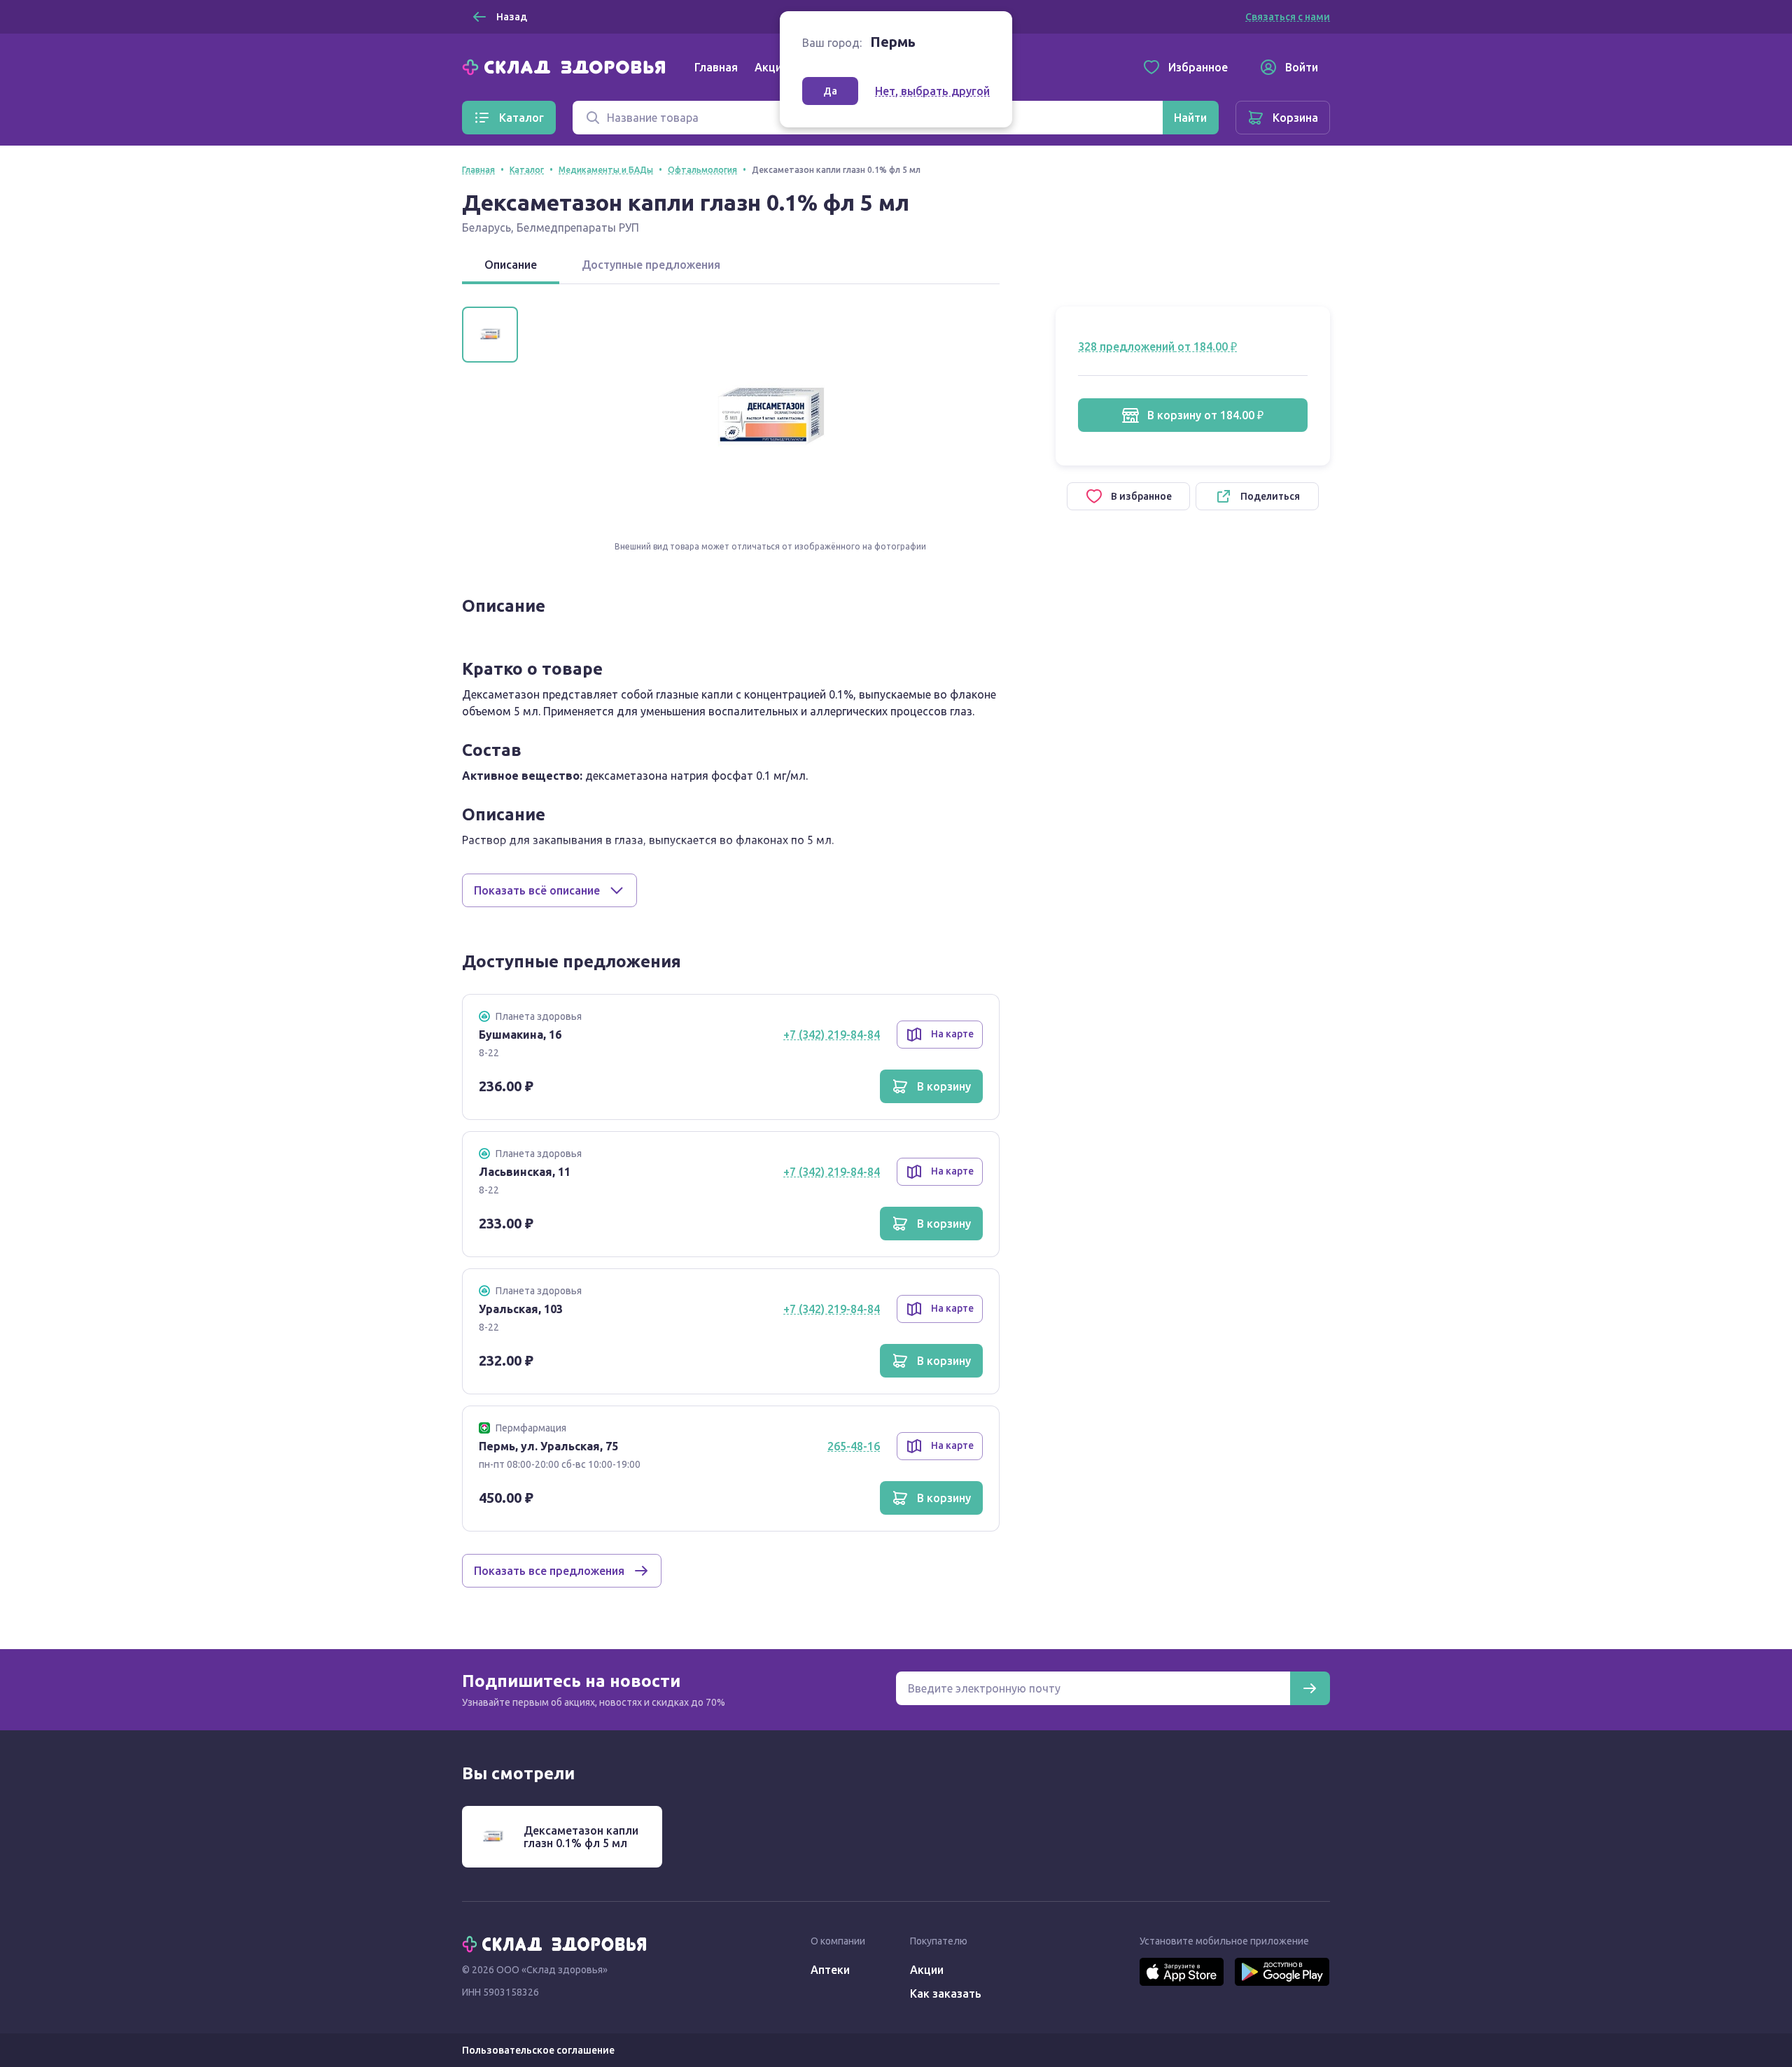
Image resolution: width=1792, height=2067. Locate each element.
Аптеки (830, 1970)
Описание (511, 265)
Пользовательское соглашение (538, 2050)
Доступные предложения (651, 265)
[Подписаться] (1310, 1688)
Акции (771, 67)
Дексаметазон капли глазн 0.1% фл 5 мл (581, 1837)
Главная (716, 67)
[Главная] (567, 66)
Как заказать (946, 1994)
